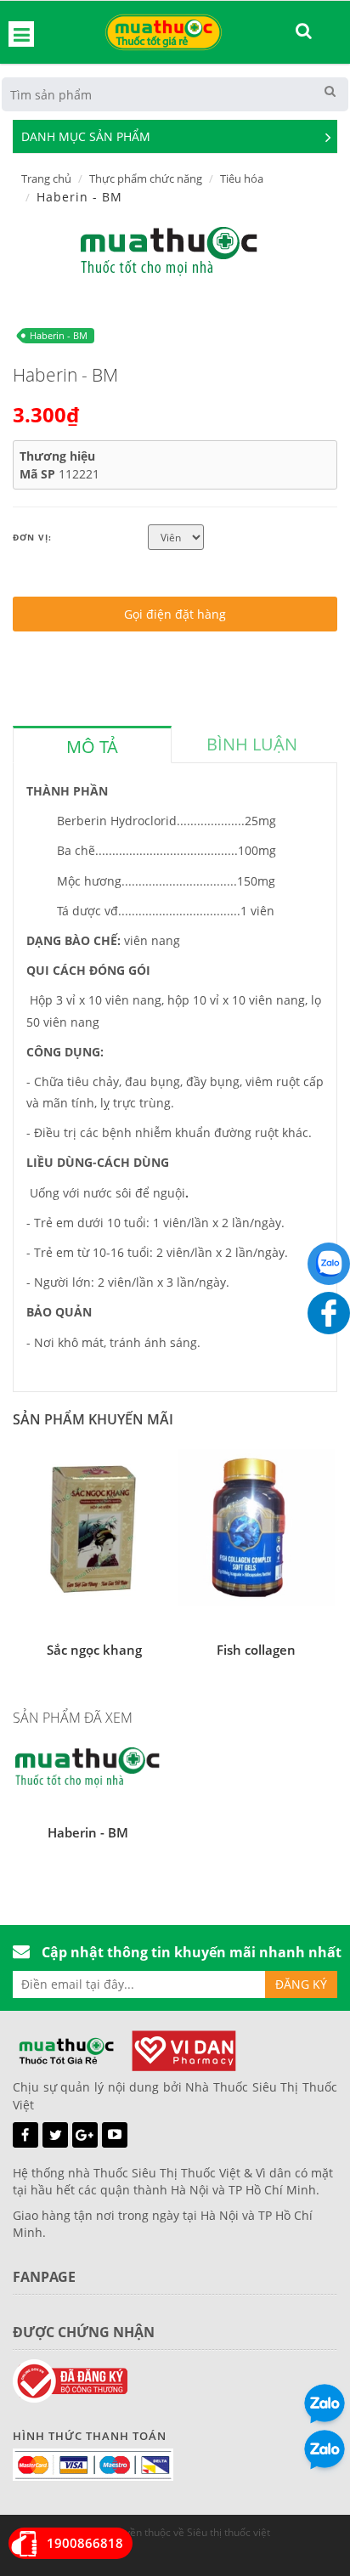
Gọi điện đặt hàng (175, 614)
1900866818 (85, 2543)
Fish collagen (256, 1650)
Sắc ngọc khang (94, 1650)
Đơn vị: (32, 537)
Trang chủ (46, 178)
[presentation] (92, 747)
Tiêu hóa (242, 178)
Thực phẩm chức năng (146, 178)
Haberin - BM (59, 335)
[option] (169, 252)
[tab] (92, 744)
